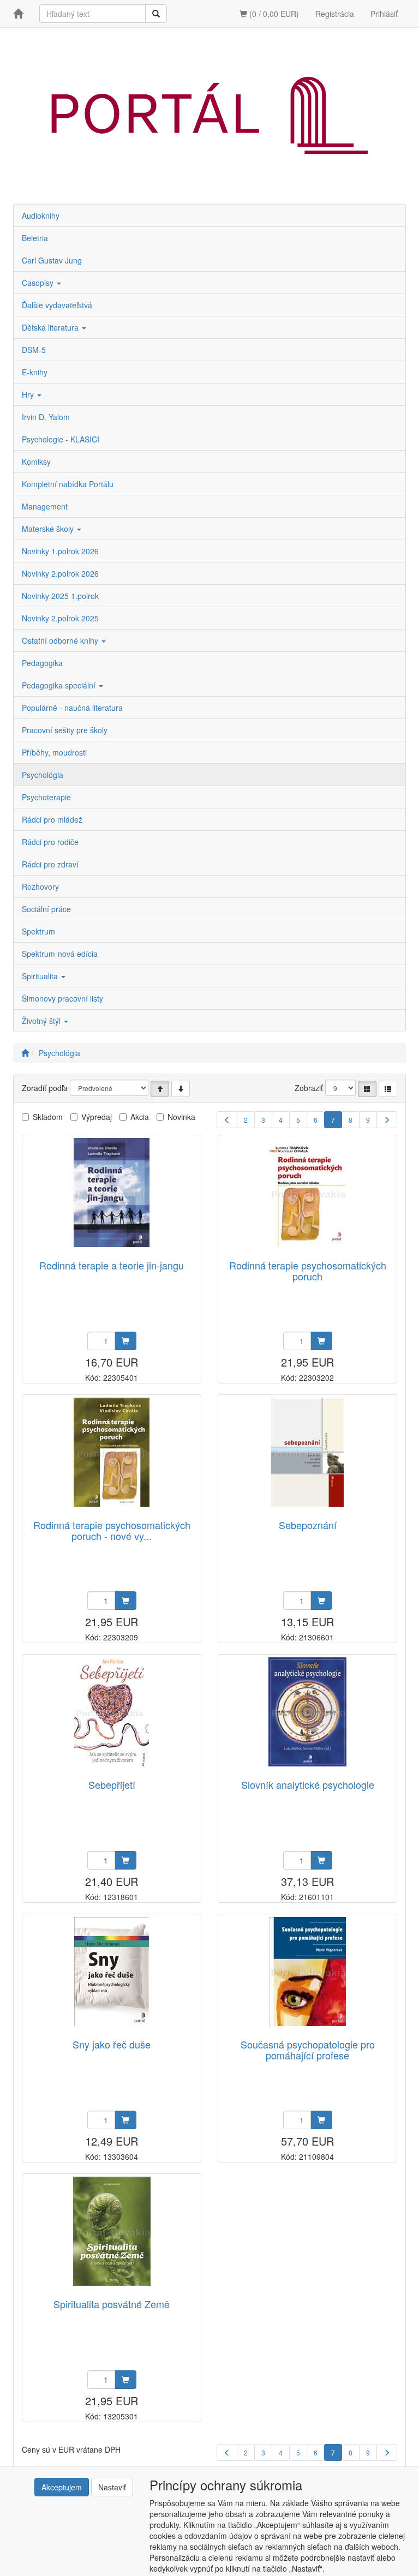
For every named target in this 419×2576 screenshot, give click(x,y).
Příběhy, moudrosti (54, 752)
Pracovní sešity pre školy (65, 730)
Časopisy (39, 283)
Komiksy (36, 462)
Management (45, 506)
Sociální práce (46, 909)
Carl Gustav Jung (52, 260)
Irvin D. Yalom (46, 417)
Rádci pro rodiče (50, 842)
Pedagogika (42, 663)
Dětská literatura (51, 327)
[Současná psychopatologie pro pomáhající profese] (307, 1972)
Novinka (181, 1117)
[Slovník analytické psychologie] (307, 1712)
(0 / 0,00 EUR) (273, 14)
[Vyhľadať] (156, 14)
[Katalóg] (367, 1089)
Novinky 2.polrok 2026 (60, 573)
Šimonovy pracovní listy (62, 998)
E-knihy (35, 372)
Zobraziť (309, 1088)
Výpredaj (97, 1117)
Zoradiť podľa (45, 1088)
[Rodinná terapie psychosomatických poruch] (307, 1193)
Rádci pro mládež (52, 819)
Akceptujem (62, 2487)
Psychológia (43, 775)
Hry (29, 394)
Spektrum (38, 931)
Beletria (35, 238)
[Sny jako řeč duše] (112, 1972)
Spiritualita (41, 976)
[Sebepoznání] (307, 1452)
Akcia (140, 1117)
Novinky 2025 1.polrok (60, 596)
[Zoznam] (388, 1089)
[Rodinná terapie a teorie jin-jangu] (112, 1193)
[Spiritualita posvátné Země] (112, 2231)
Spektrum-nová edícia (60, 954)
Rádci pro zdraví (50, 864)
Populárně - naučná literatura (72, 708)
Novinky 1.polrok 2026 (60, 551)
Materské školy (49, 529)
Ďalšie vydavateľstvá (57, 305)
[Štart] (25, 1053)
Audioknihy (41, 215)
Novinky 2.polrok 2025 (60, 618)
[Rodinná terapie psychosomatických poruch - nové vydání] (112, 1452)
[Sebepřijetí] (112, 1712)
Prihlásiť (384, 14)
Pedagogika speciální (60, 685)
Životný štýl (42, 1021)
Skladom (48, 1117)
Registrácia (335, 14)
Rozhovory (40, 886)
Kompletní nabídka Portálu (68, 484)
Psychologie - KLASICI (61, 439)
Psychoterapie (46, 797)
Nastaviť (112, 2487)
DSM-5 (34, 350)
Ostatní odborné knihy (61, 640)
